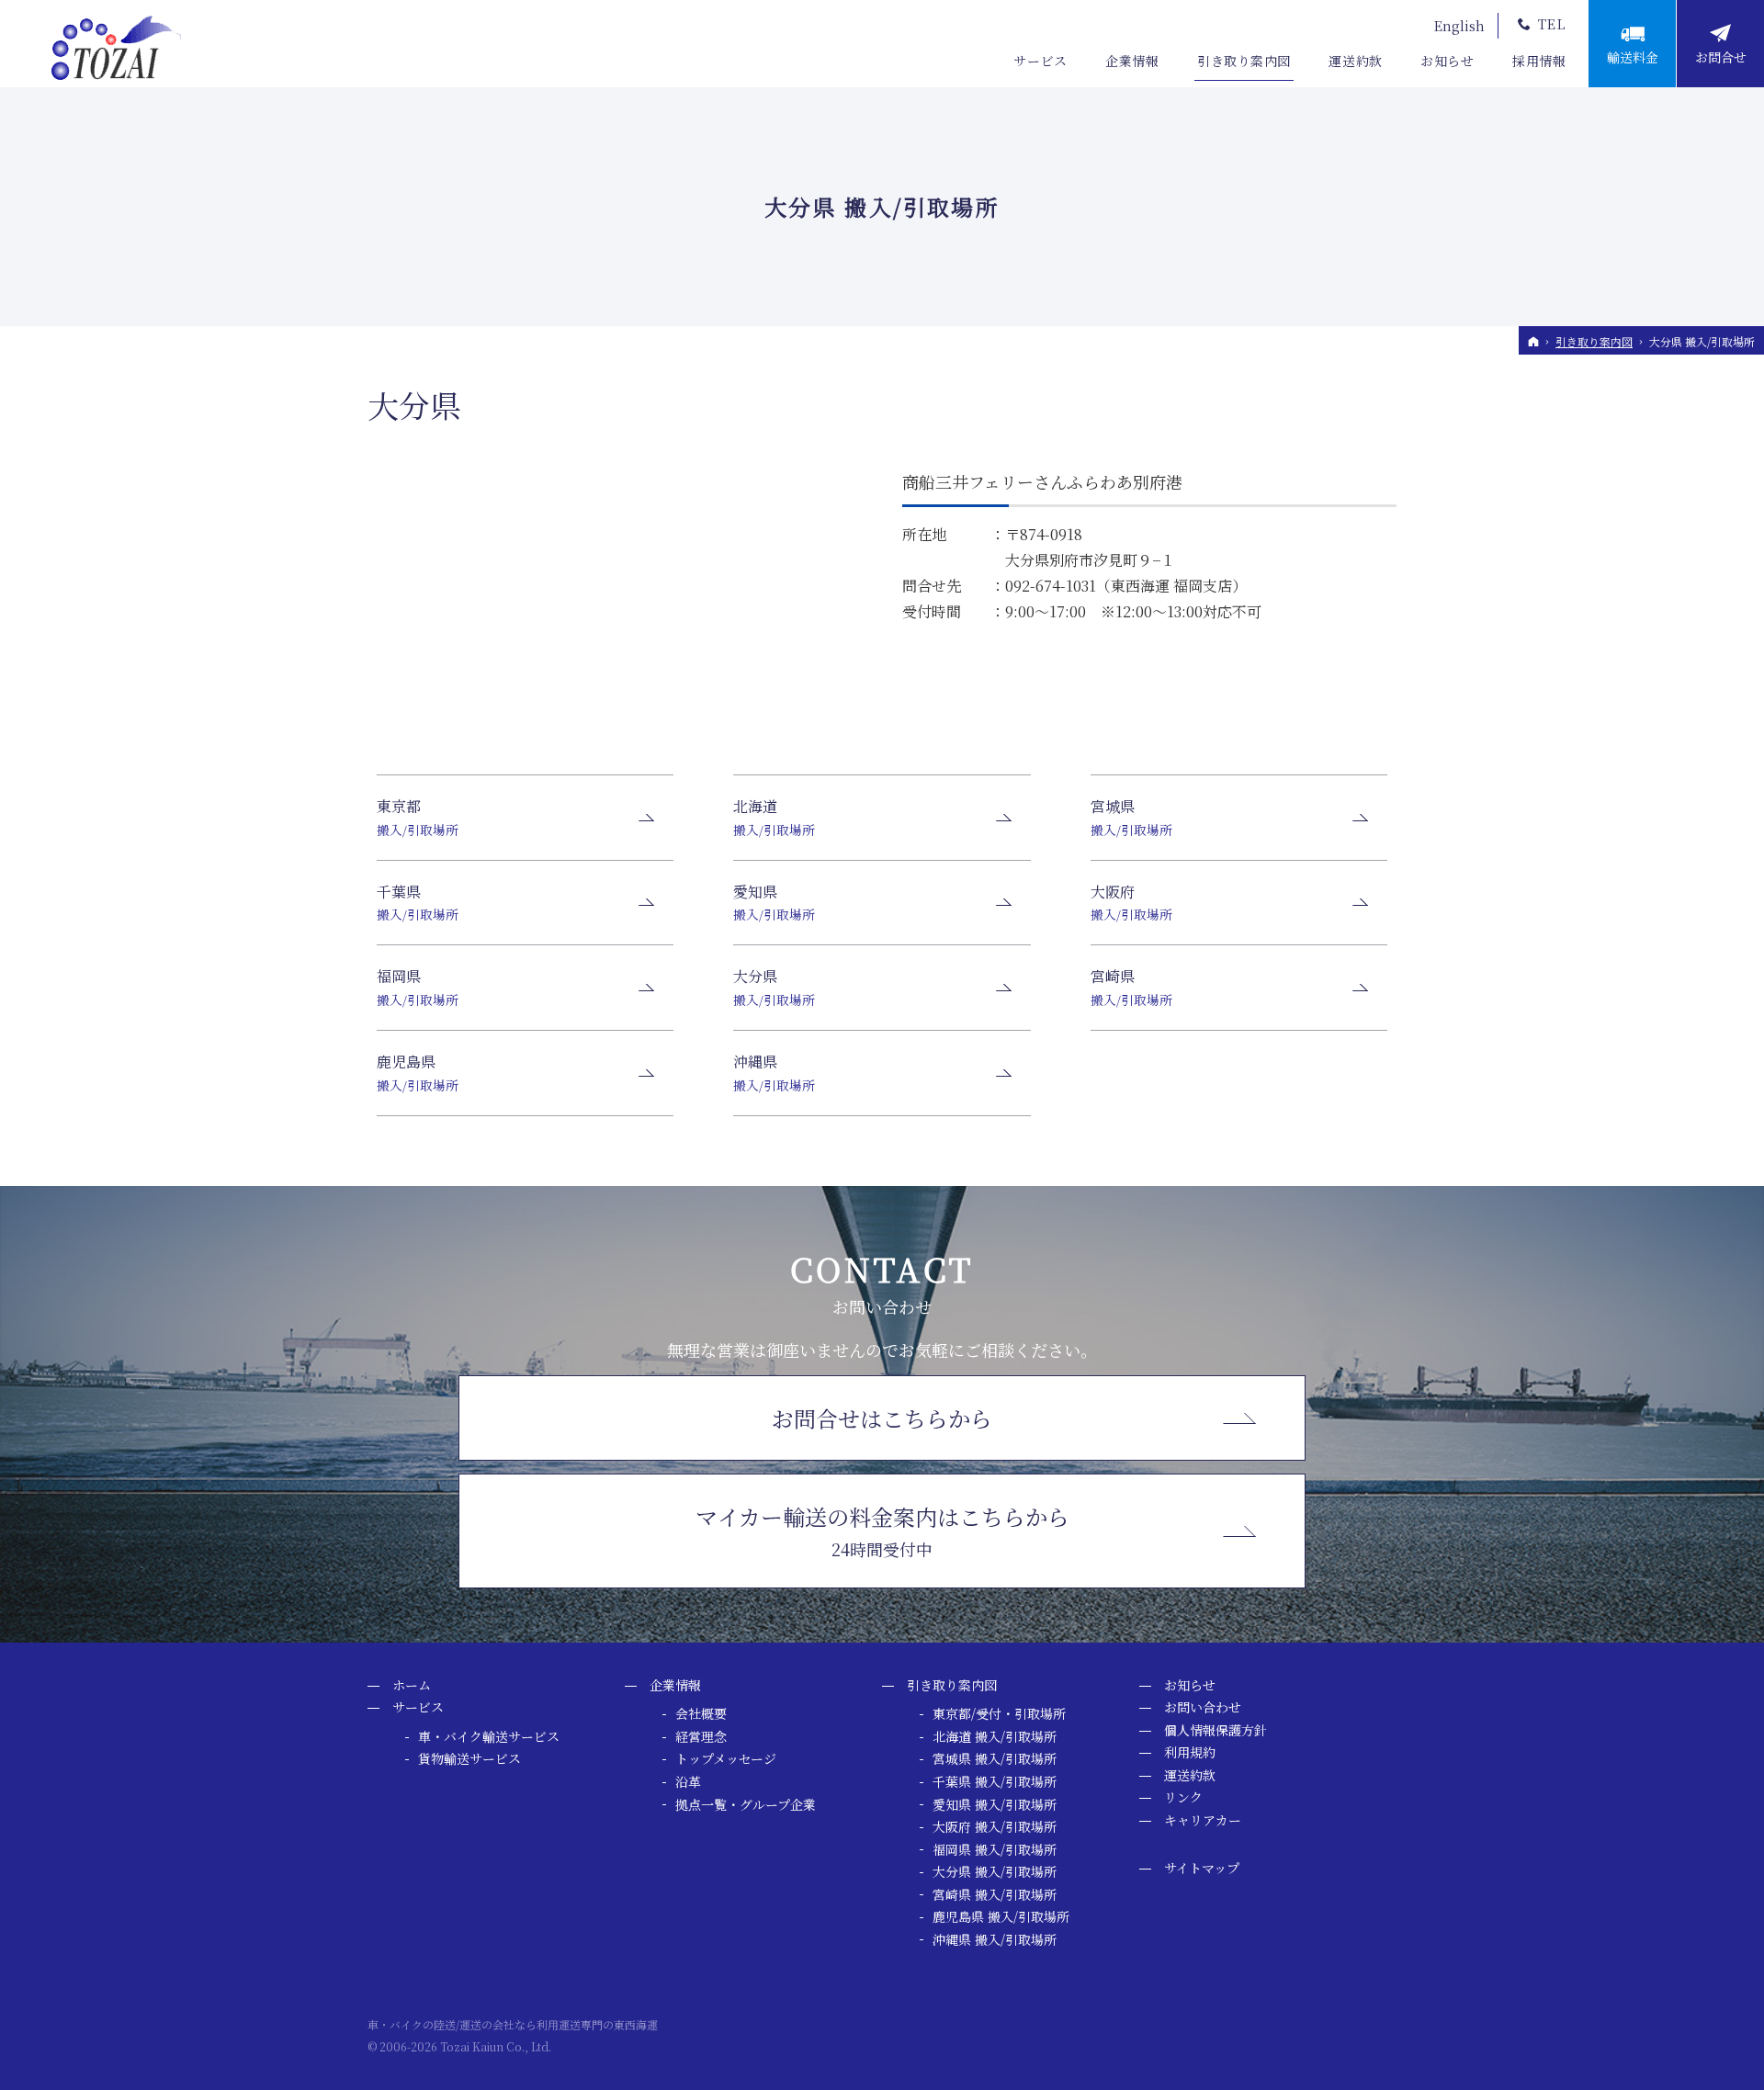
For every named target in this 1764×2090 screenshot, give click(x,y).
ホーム (412, 1686)
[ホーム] (1533, 341)
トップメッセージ (726, 1759)
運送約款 (1190, 1776)
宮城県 (1131, 817)
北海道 (774, 817)
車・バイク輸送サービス (489, 1737)
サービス (418, 1708)
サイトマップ (1202, 1869)
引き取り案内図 (952, 1686)
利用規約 (1190, 1753)
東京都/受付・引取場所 (999, 1714)
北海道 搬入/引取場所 (995, 1737)
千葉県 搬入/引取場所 (995, 1782)
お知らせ (1190, 1686)
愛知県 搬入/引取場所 (995, 1805)
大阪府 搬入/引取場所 (995, 1827)
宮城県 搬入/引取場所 (995, 1759)
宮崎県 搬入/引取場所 (995, 1895)
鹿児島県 (418, 1073)
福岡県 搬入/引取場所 (995, 1850)
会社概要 (701, 1714)
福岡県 (418, 987)
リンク (1183, 1798)
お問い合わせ (1203, 1708)
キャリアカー (1203, 1821)
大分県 (414, 405)
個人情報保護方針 (1216, 1731)
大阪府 (1131, 903)
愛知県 (774, 903)
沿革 (688, 1782)
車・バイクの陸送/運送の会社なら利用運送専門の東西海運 (513, 2024)
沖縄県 (774, 1073)
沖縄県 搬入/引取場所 (995, 1940)
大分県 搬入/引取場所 (995, 1872)
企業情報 (675, 1686)
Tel (1552, 24)
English (1459, 26)
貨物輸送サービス (469, 1759)
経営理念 (701, 1737)
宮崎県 (1131, 987)
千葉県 (418, 903)
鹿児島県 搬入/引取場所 (1001, 1917)
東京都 (418, 817)
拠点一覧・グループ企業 (746, 1805)
